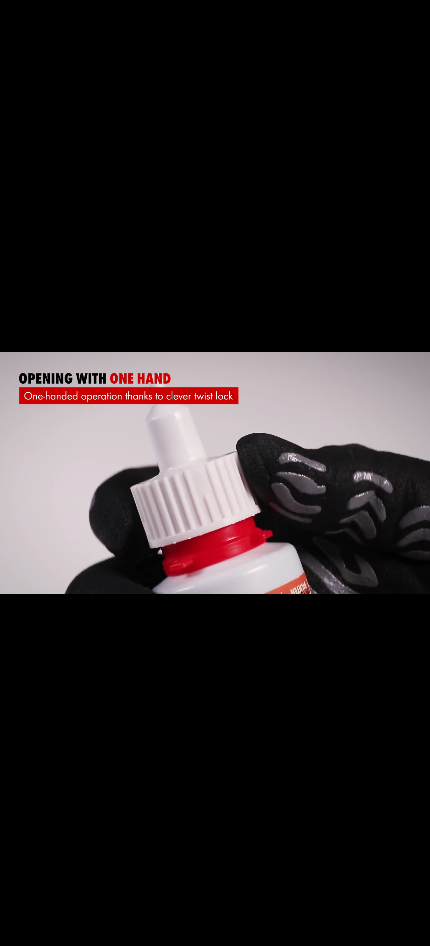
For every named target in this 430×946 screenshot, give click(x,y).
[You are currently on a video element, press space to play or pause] (215, 473)
